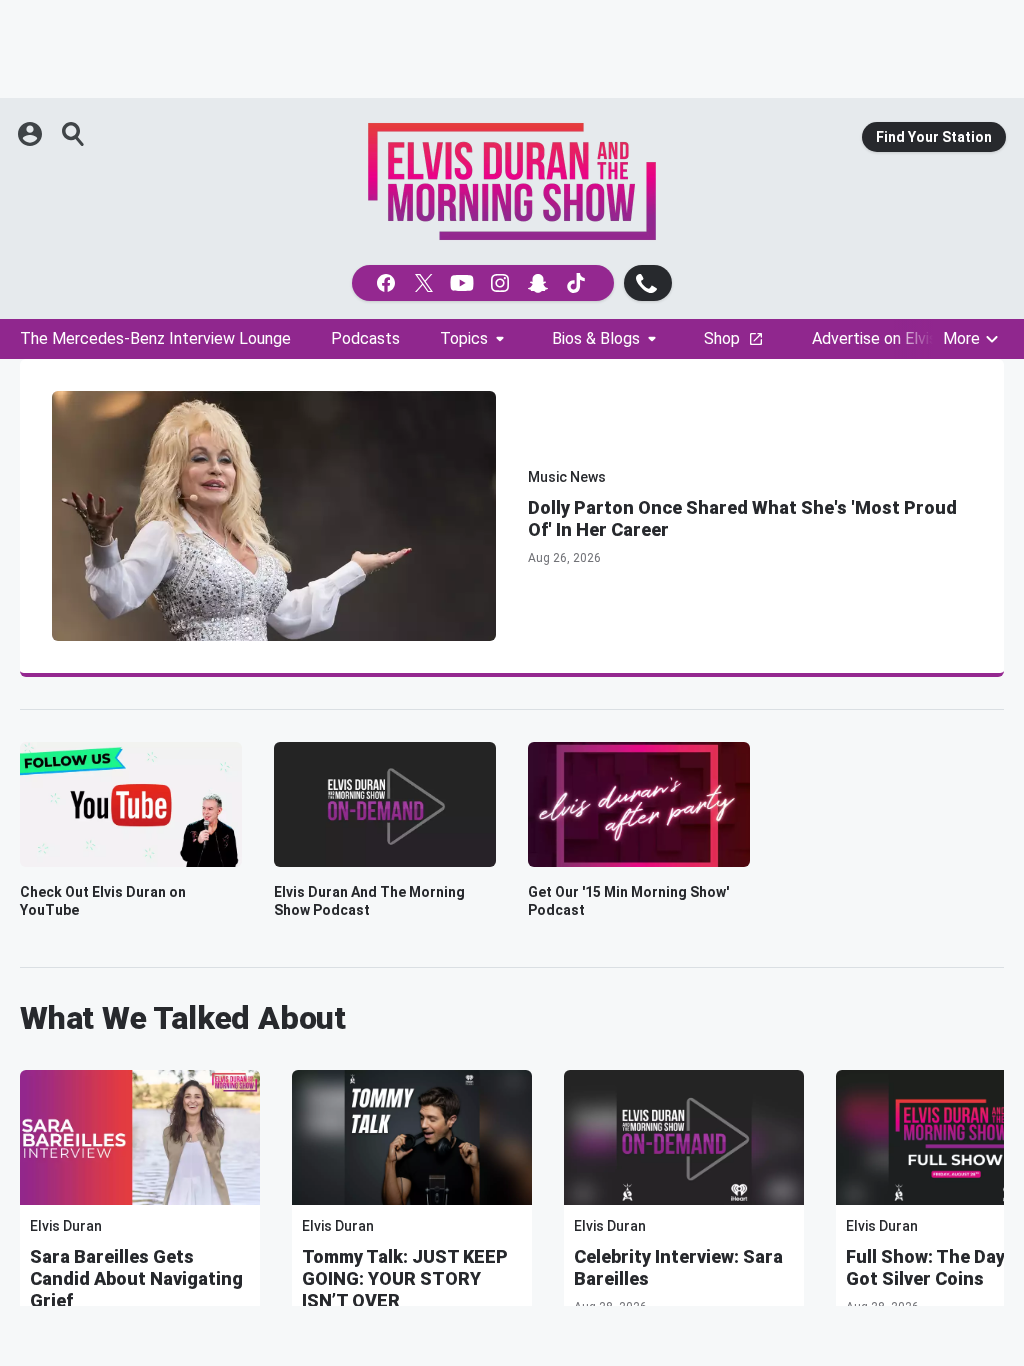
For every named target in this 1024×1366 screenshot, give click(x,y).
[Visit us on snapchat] (540, 283)
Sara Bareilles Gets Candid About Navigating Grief (136, 1278)
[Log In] (32, 134)
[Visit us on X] (426, 283)
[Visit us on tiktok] (578, 283)
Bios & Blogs (596, 338)
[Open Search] (74, 134)
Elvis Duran (66, 1226)
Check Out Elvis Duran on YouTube (103, 901)
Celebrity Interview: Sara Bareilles (678, 1267)
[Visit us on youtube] (464, 283)
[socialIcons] (483, 283)
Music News (567, 477)
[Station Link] (512, 181)
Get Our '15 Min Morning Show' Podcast (628, 901)
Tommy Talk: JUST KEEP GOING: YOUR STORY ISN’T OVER (405, 1278)
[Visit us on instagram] (502, 283)
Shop (722, 338)
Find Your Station (934, 137)
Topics (464, 338)
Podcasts (365, 338)
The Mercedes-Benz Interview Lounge (155, 338)
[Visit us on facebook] (388, 283)
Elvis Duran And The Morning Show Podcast (369, 901)
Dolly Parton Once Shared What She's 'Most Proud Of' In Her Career (742, 518)
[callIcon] (648, 283)
